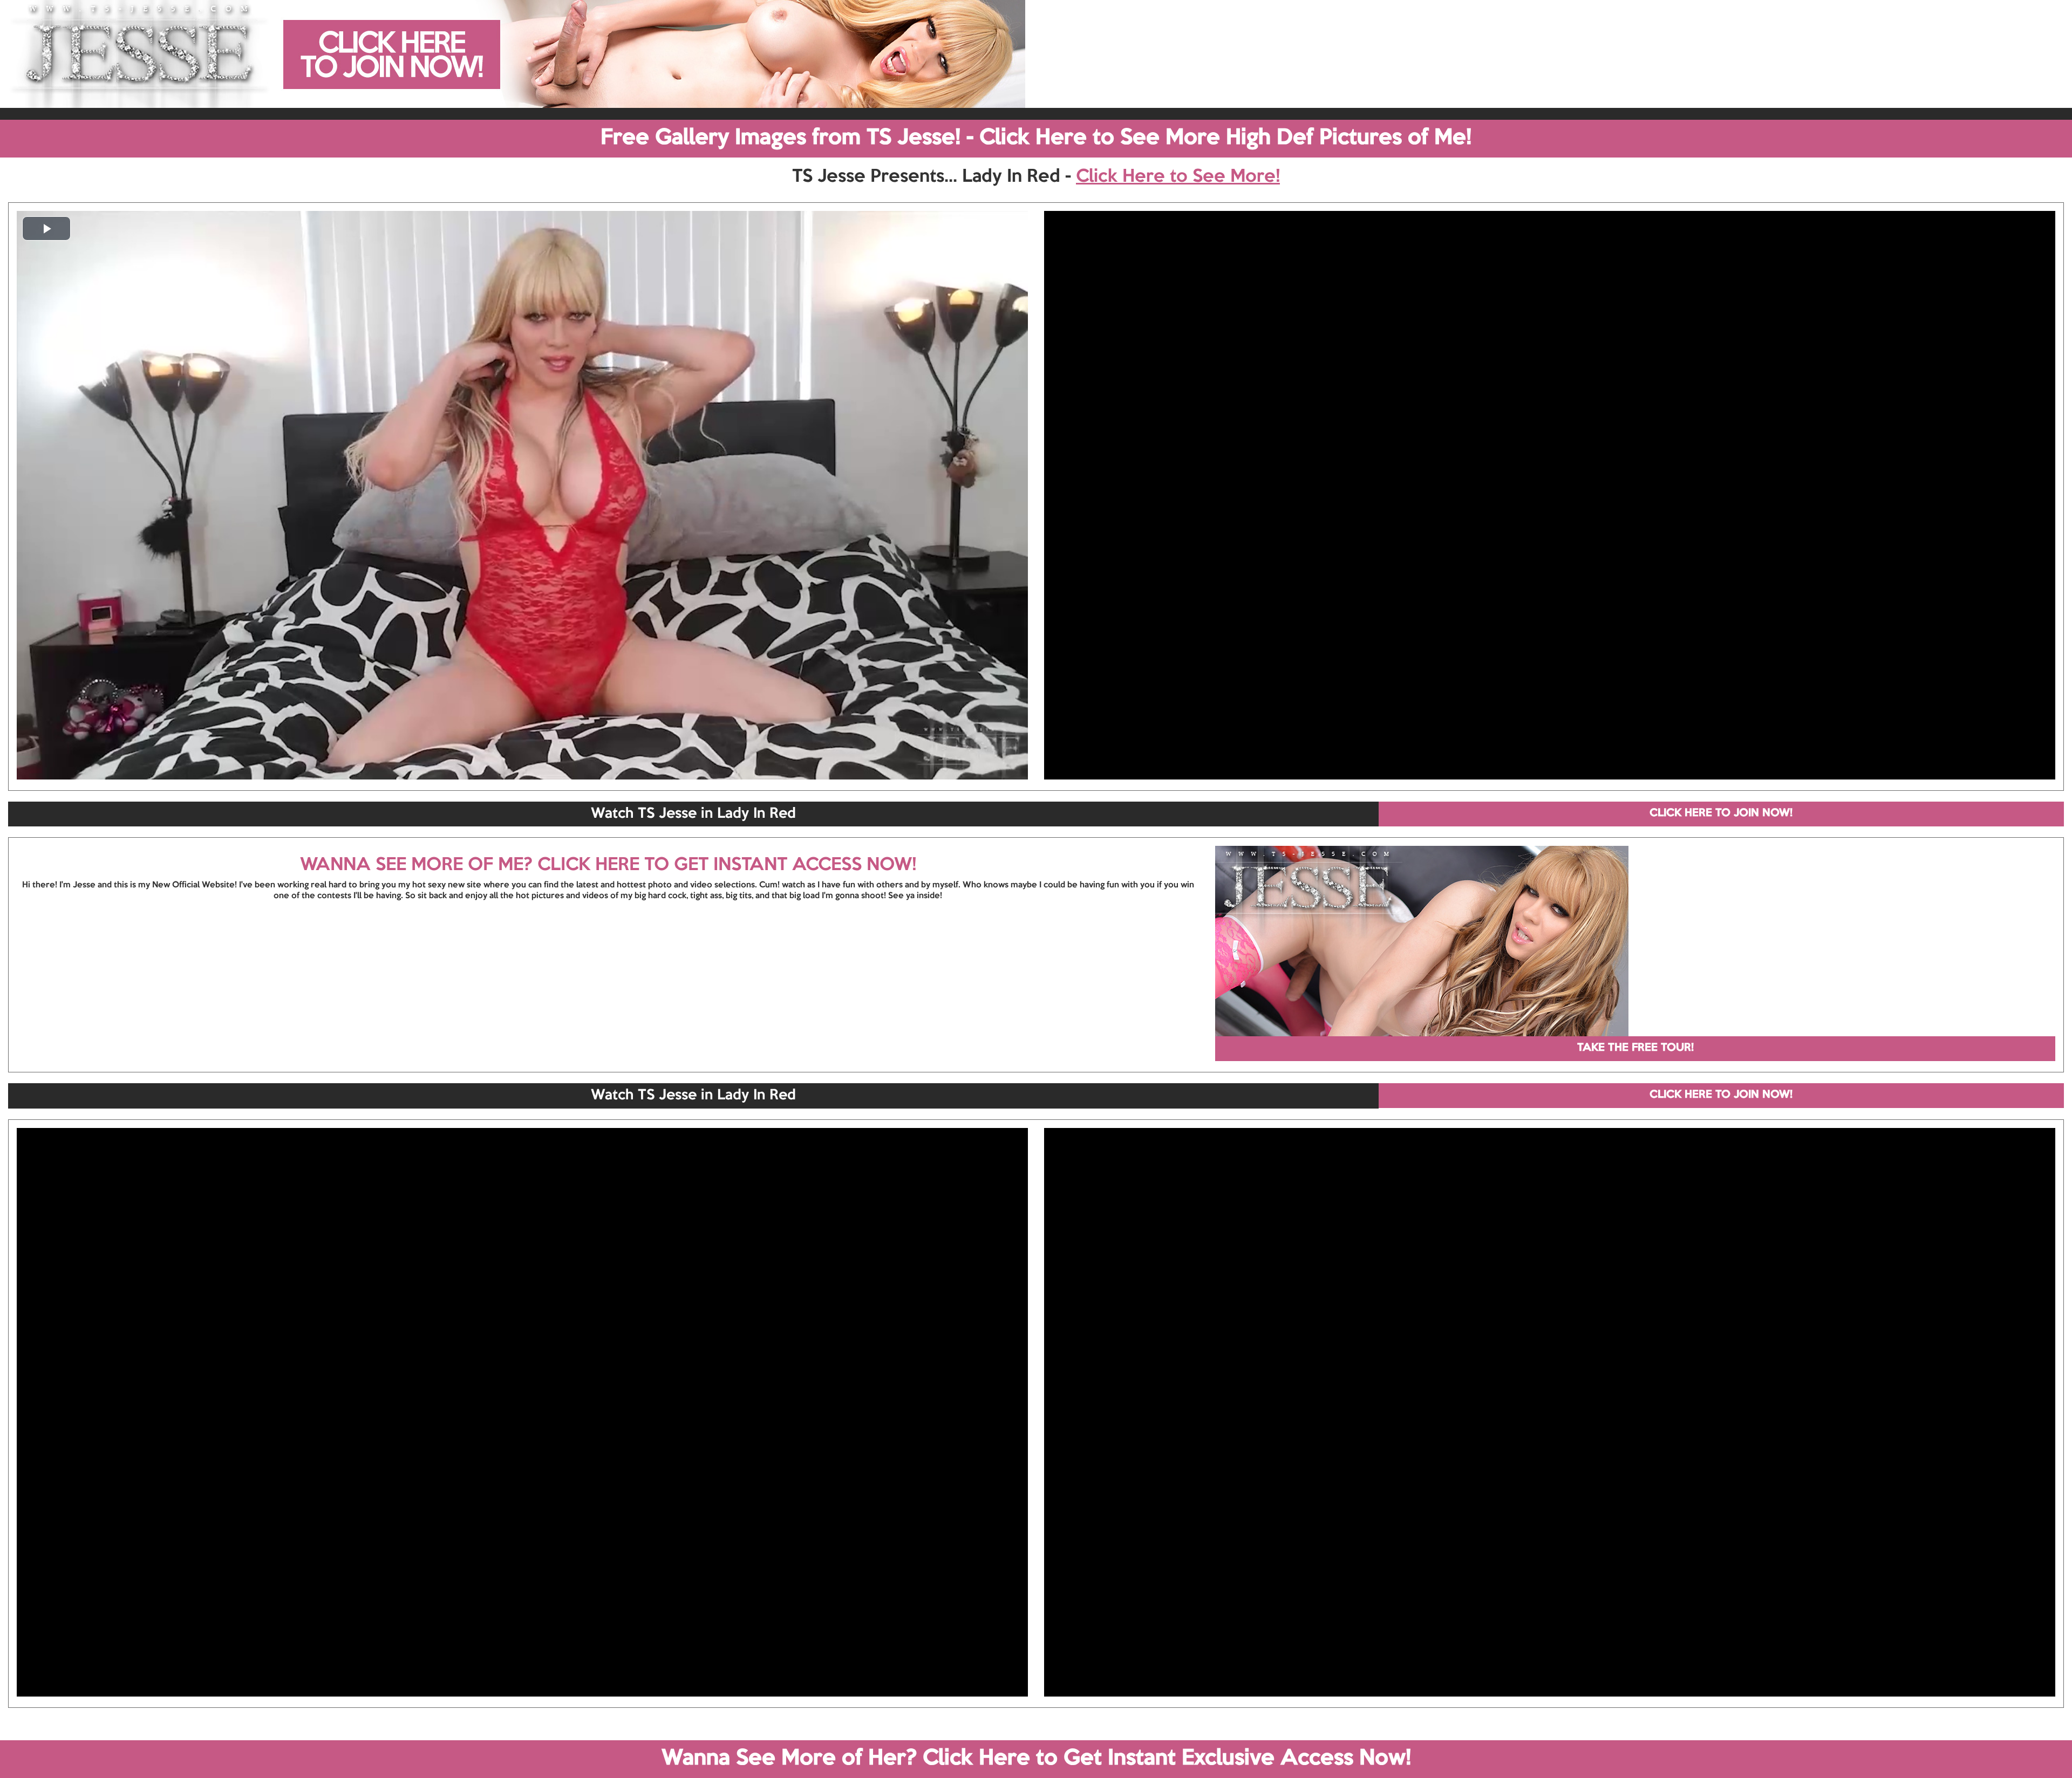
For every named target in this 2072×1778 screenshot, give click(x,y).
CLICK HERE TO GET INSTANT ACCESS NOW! (727, 865)
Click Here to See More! (1178, 177)
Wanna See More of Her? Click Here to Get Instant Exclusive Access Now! (1036, 1759)
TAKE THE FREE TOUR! (1635, 1048)
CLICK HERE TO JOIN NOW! (1721, 813)
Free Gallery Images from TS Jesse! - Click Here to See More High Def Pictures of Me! (1036, 138)
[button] (46, 228)
